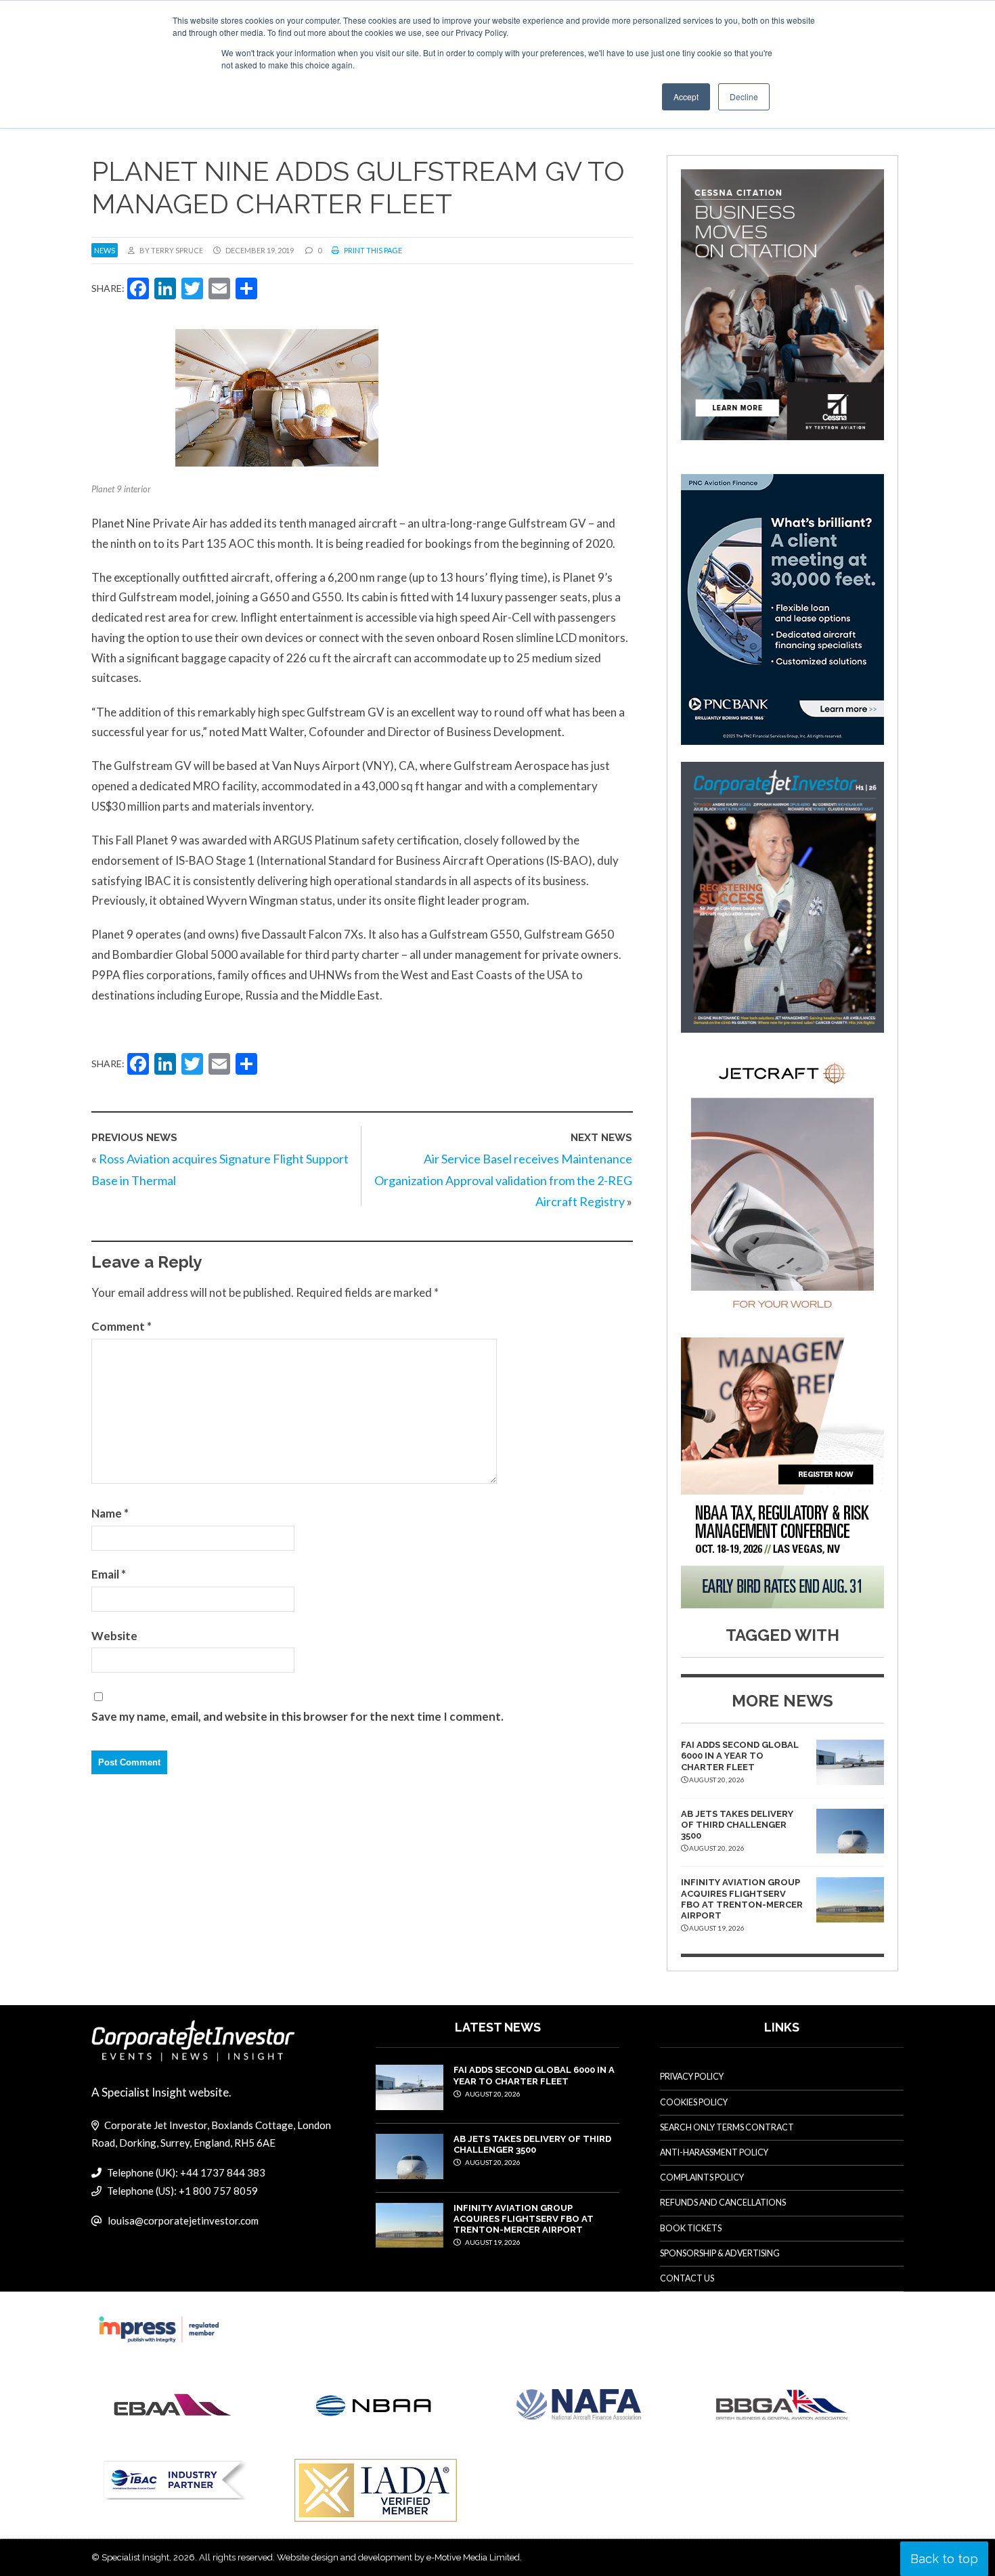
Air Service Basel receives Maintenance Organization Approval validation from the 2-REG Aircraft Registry (503, 1180)
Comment (121, 1326)
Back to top (944, 2559)
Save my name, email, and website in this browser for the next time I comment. (297, 1716)
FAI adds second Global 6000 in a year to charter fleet (740, 1756)
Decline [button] (744, 96)
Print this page (372, 250)
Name (110, 1513)
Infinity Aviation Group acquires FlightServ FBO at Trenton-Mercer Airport (742, 1899)
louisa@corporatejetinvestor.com (183, 2220)
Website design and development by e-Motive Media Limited (398, 2557)
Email (109, 1574)
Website (114, 1636)
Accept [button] (686, 96)
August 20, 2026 (492, 2094)
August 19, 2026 (492, 2242)
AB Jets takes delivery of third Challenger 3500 (737, 1825)
